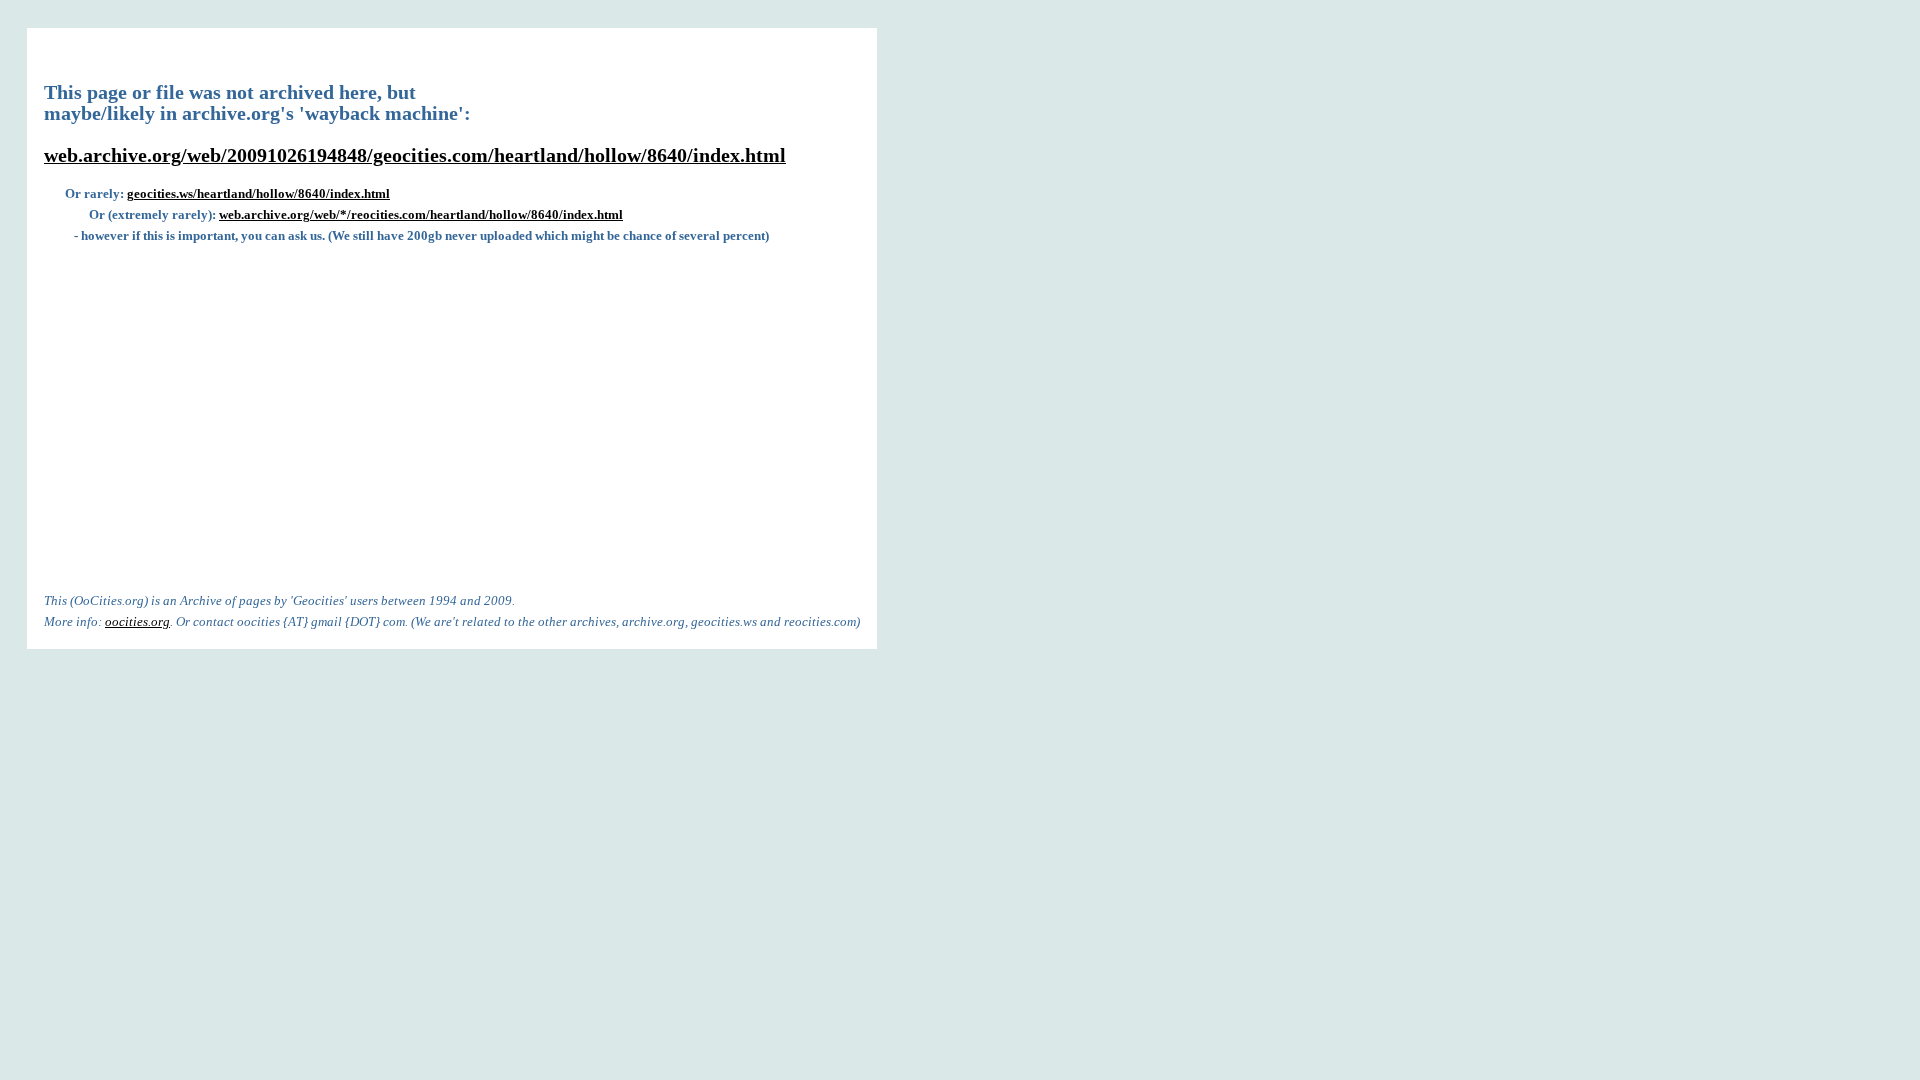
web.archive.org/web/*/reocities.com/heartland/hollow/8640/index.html (421, 214)
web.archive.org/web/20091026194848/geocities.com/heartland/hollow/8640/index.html (415, 155)
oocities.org (137, 621)
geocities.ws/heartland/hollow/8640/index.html (258, 193)
